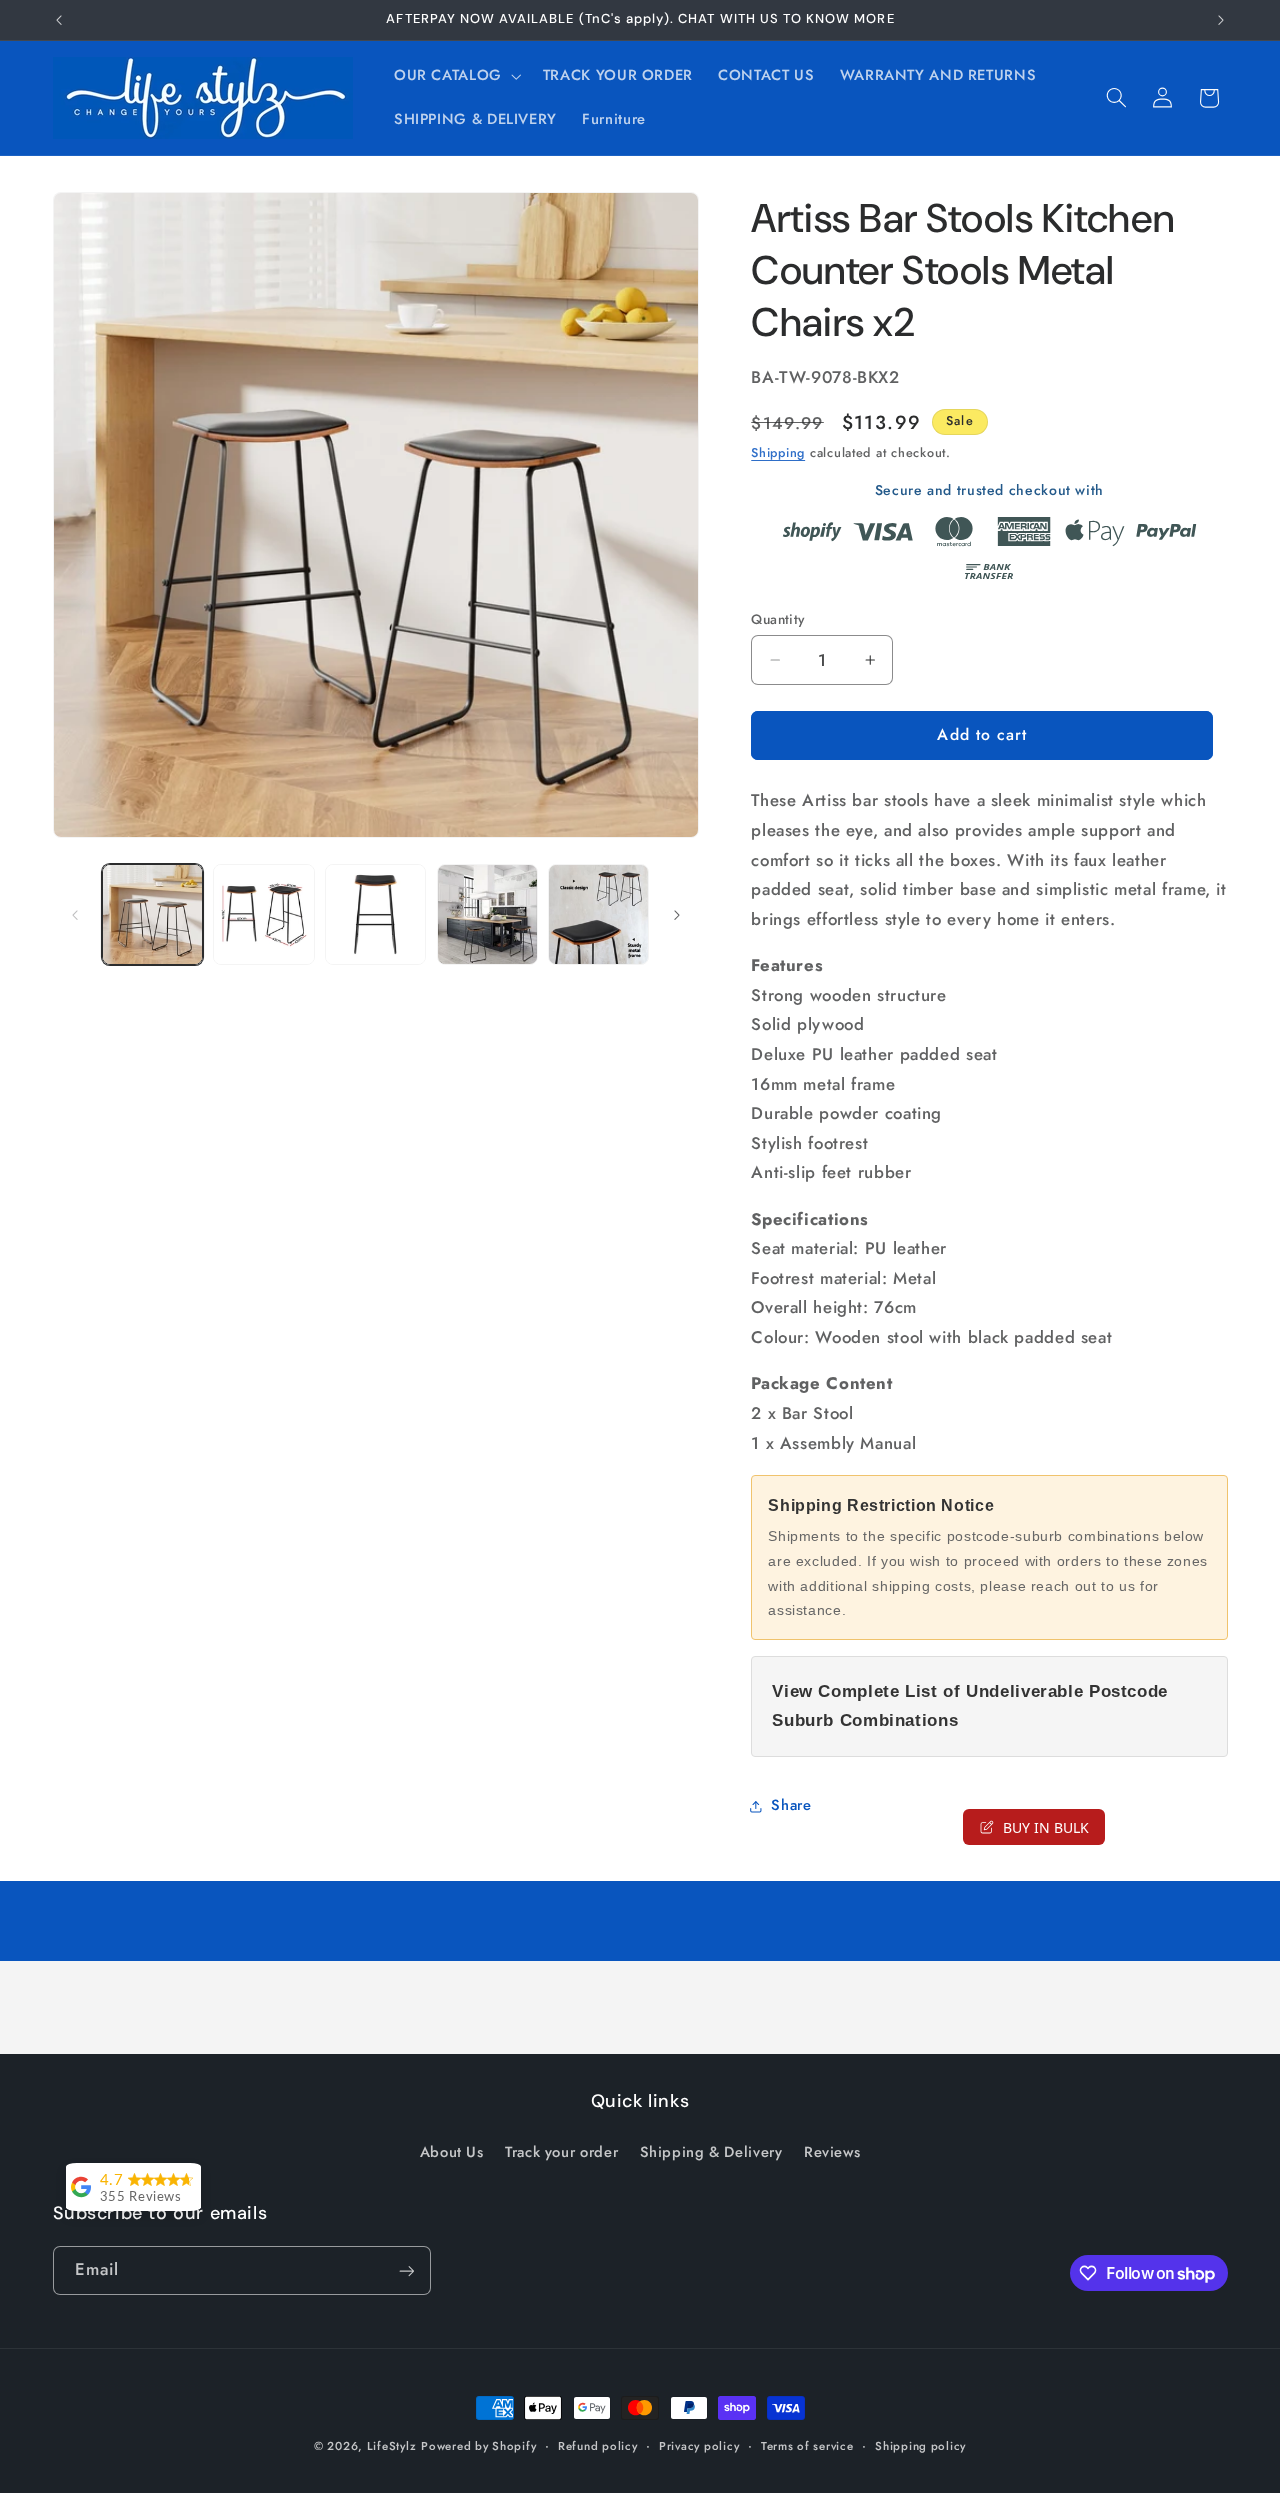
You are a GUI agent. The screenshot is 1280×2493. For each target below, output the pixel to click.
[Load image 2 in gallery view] (263, 914)
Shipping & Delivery (711, 2151)
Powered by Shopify (478, 2446)
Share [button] (791, 1805)
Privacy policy (699, 2446)
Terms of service (807, 2446)
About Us (452, 2151)
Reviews (832, 2151)
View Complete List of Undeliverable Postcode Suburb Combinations (970, 1706)
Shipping (778, 453)
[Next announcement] (1221, 20)
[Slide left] (75, 915)
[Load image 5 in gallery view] (598, 914)
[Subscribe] (406, 2270)
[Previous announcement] (59, 20)
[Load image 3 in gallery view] (375, 914)
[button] (455, 76)
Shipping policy (920, 2446)
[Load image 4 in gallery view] (487, 914)
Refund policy (598, 2446)
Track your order (561, 2151)
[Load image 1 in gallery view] (152, 914)
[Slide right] (677, 915)
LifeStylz (392, 2446)
